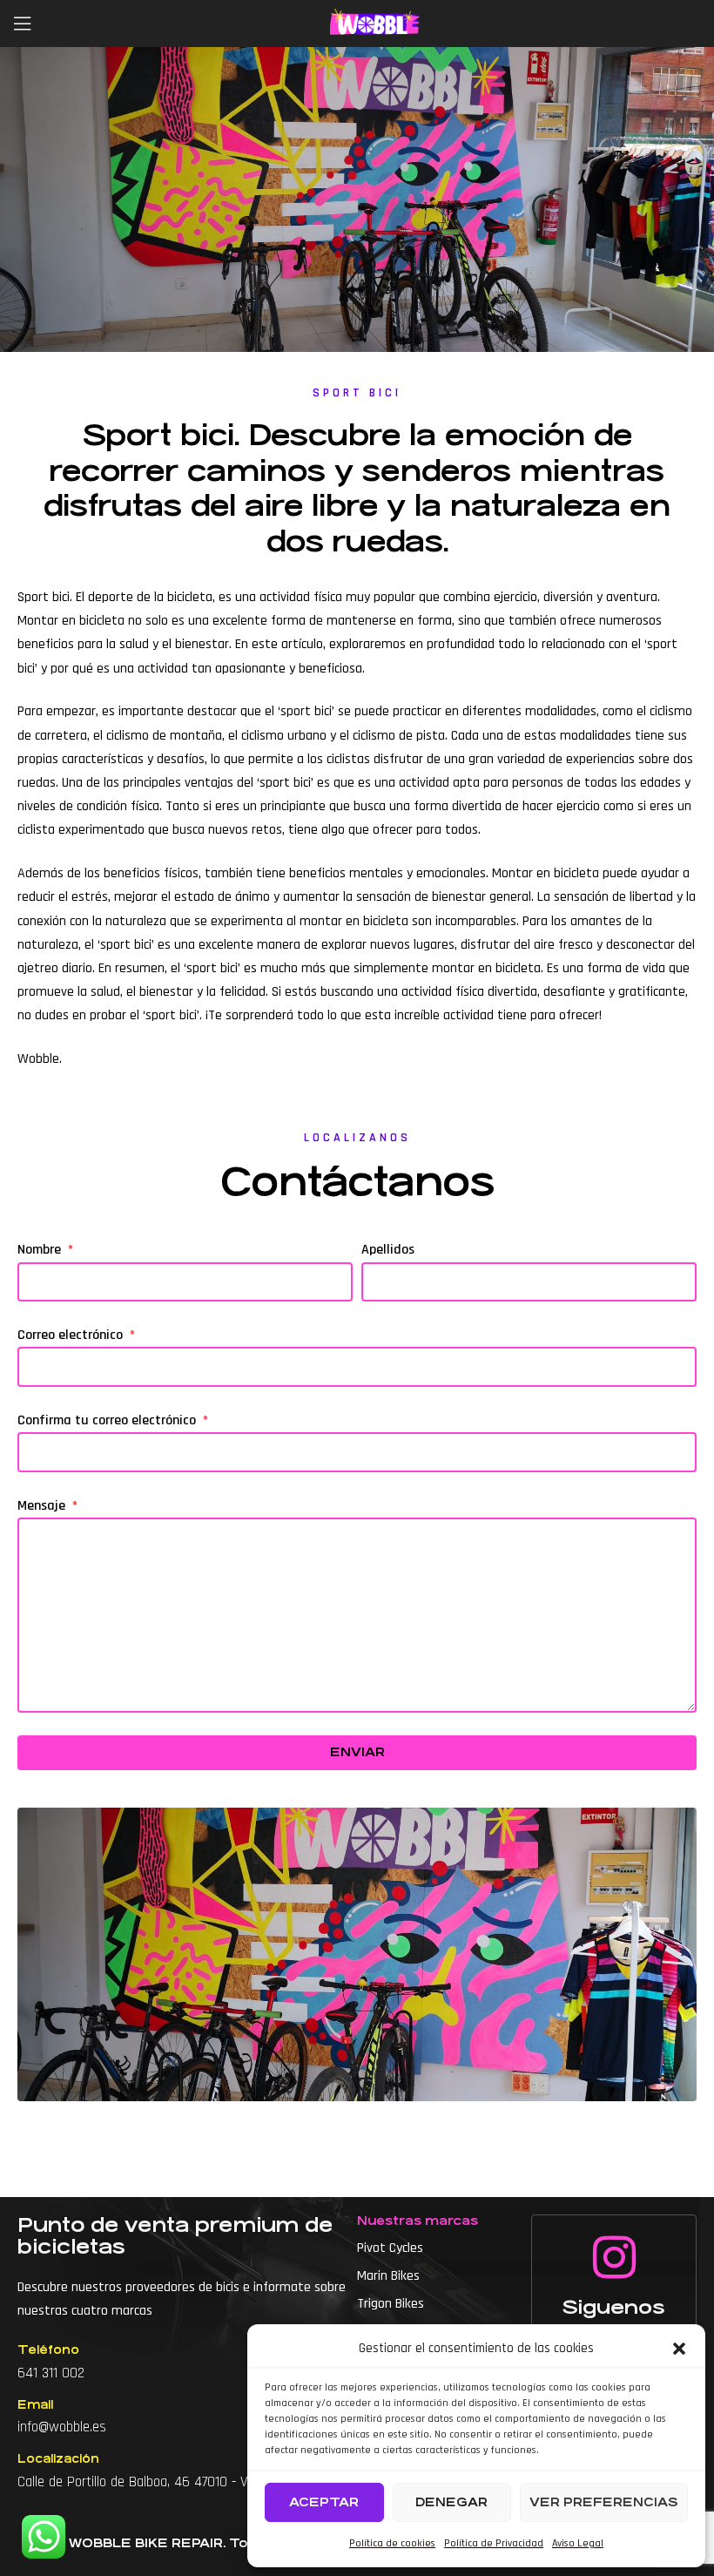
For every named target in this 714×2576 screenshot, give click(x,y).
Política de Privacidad (494, 2543)
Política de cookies (392, 2543)
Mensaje (43, 1506)
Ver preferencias (604, 2502)
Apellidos (388, 1250)
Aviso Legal (578, 2543)
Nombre (41, 1250)
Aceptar (324, 2502)
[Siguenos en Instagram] (614, 2257)
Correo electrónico (72, 1335)
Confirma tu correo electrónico (108, 1420)
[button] (679, 2349)
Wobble (38, 1059)
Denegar (451, 2502)
